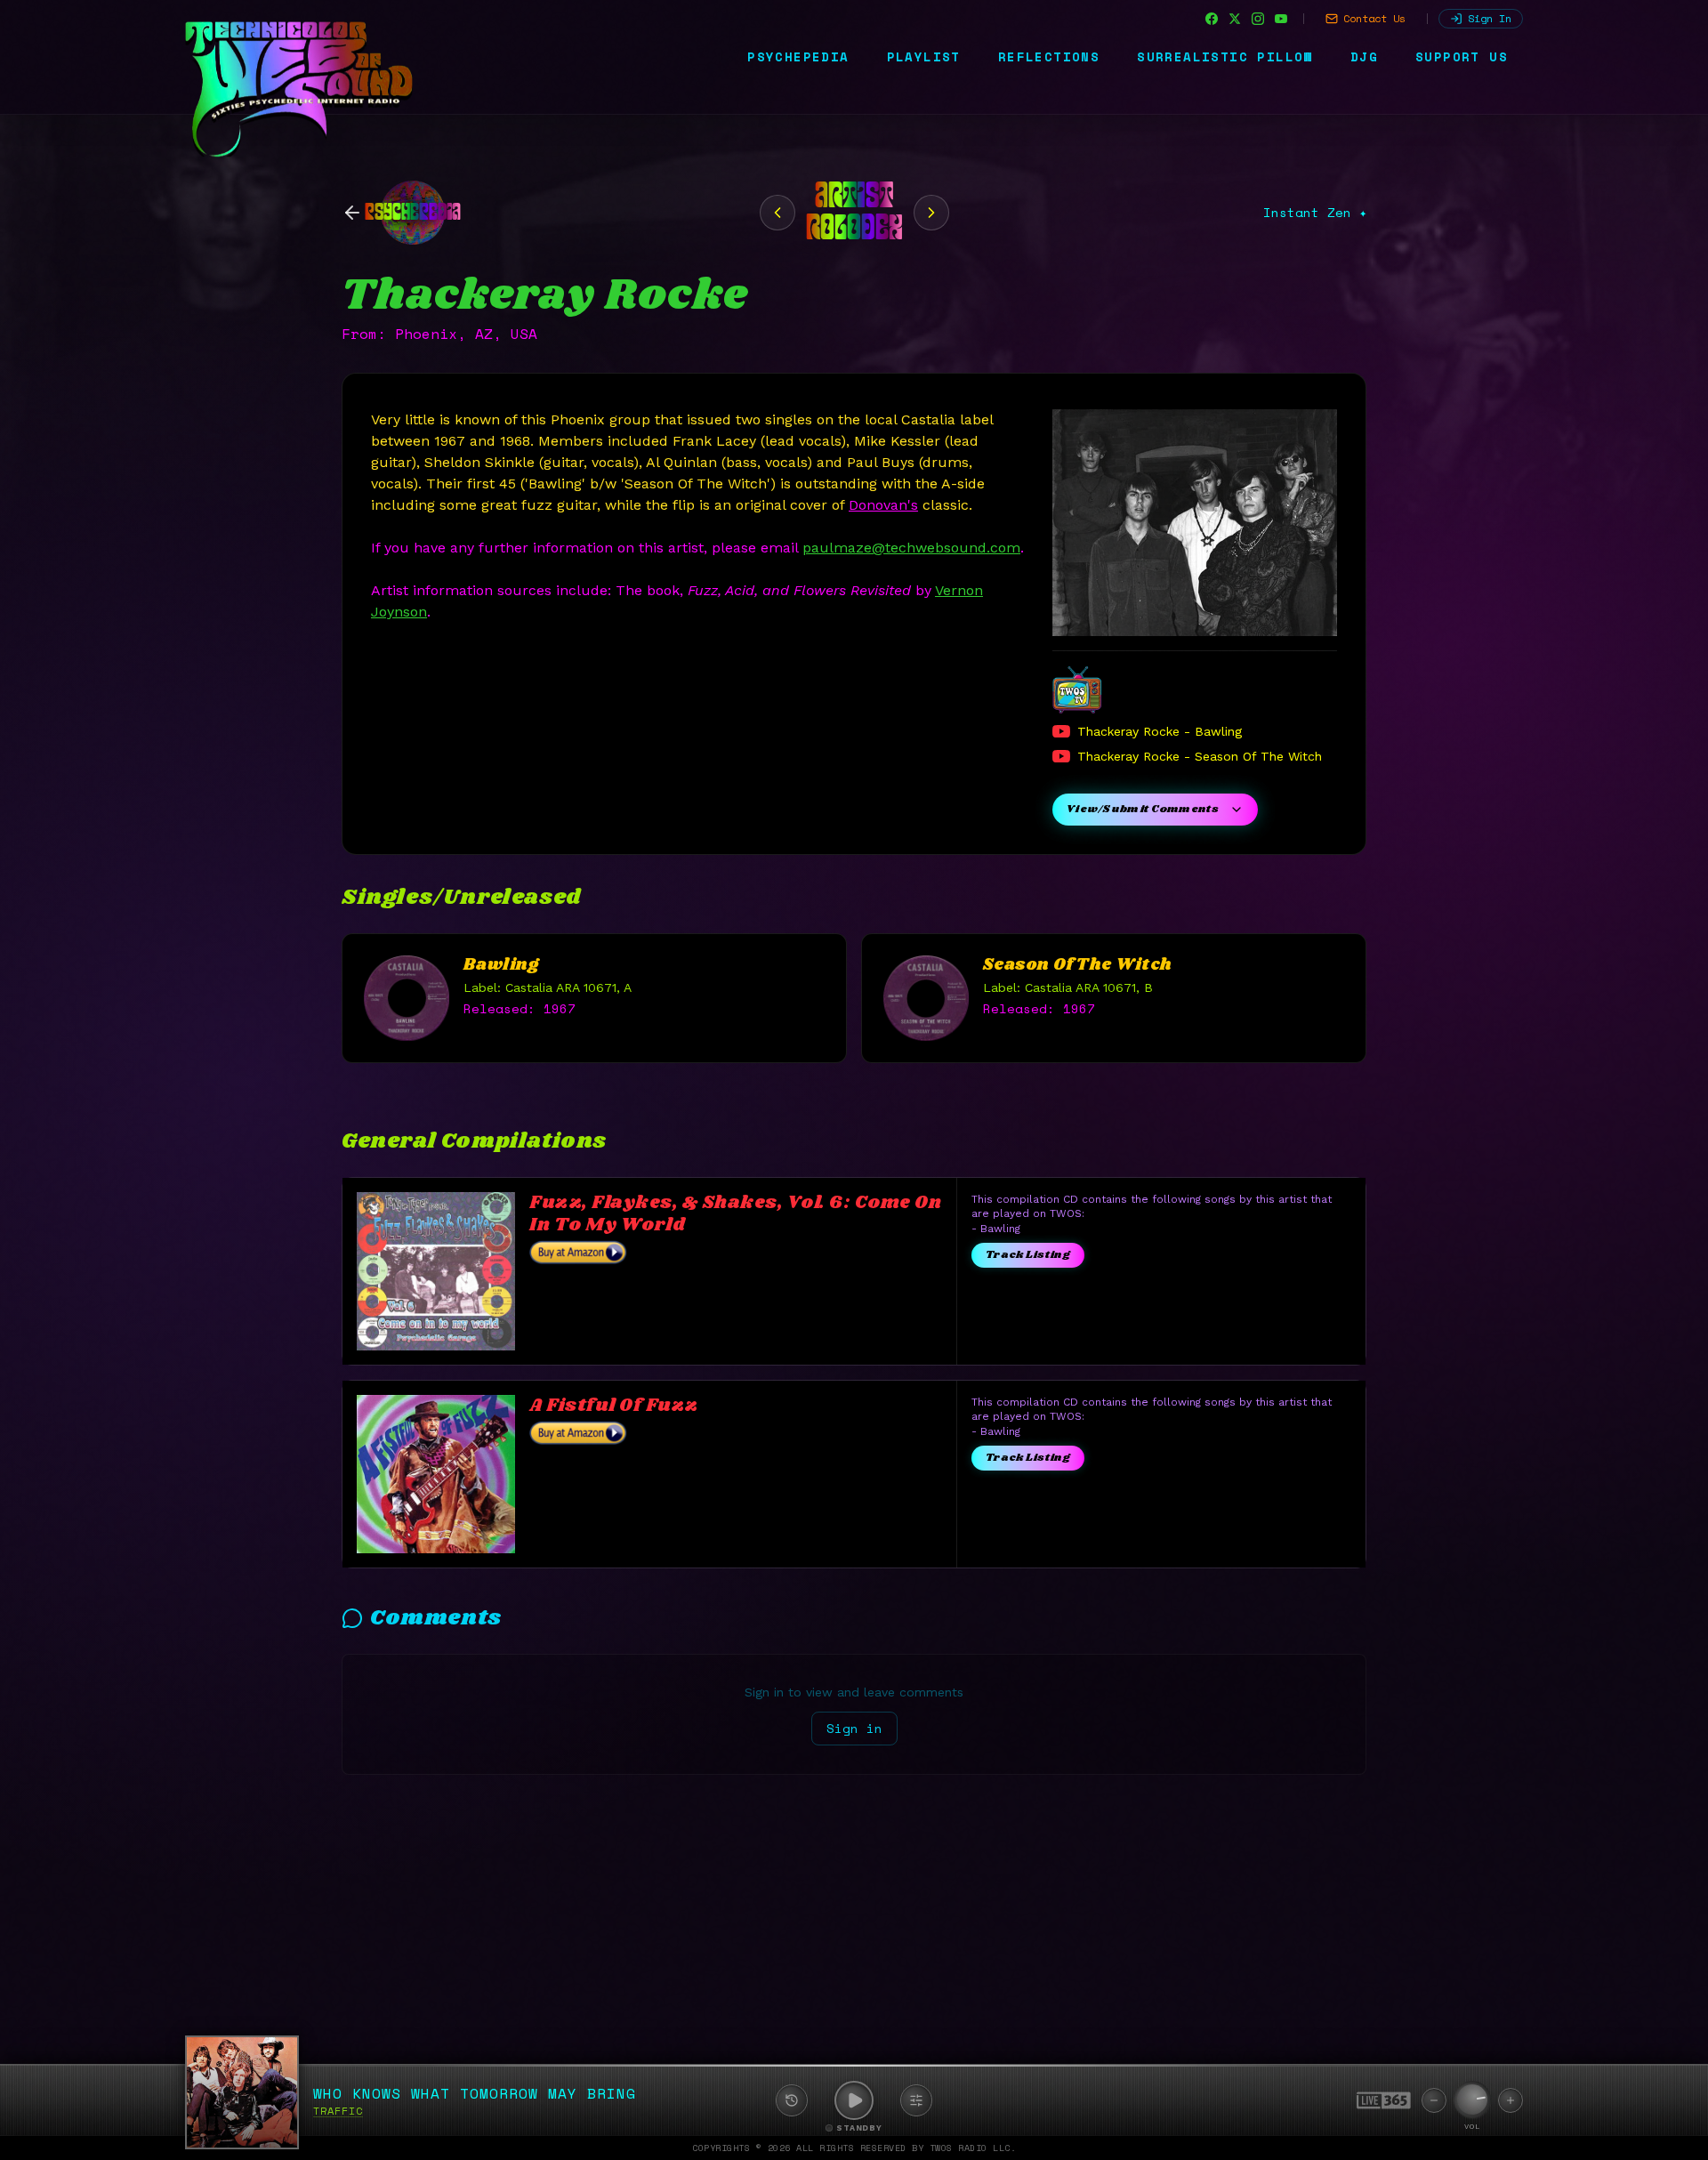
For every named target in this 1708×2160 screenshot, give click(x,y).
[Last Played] (792, 2100)
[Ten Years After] (777, 213)
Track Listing (1028, 1255)
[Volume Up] (1511, 2100)
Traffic (338, 2111)
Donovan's (883, 505)
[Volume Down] (1434, 2100)
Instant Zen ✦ (1315, 213)
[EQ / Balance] (916, 2100)
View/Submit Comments (1143, 809)
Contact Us (1374, 18)
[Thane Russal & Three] (931, 213)
